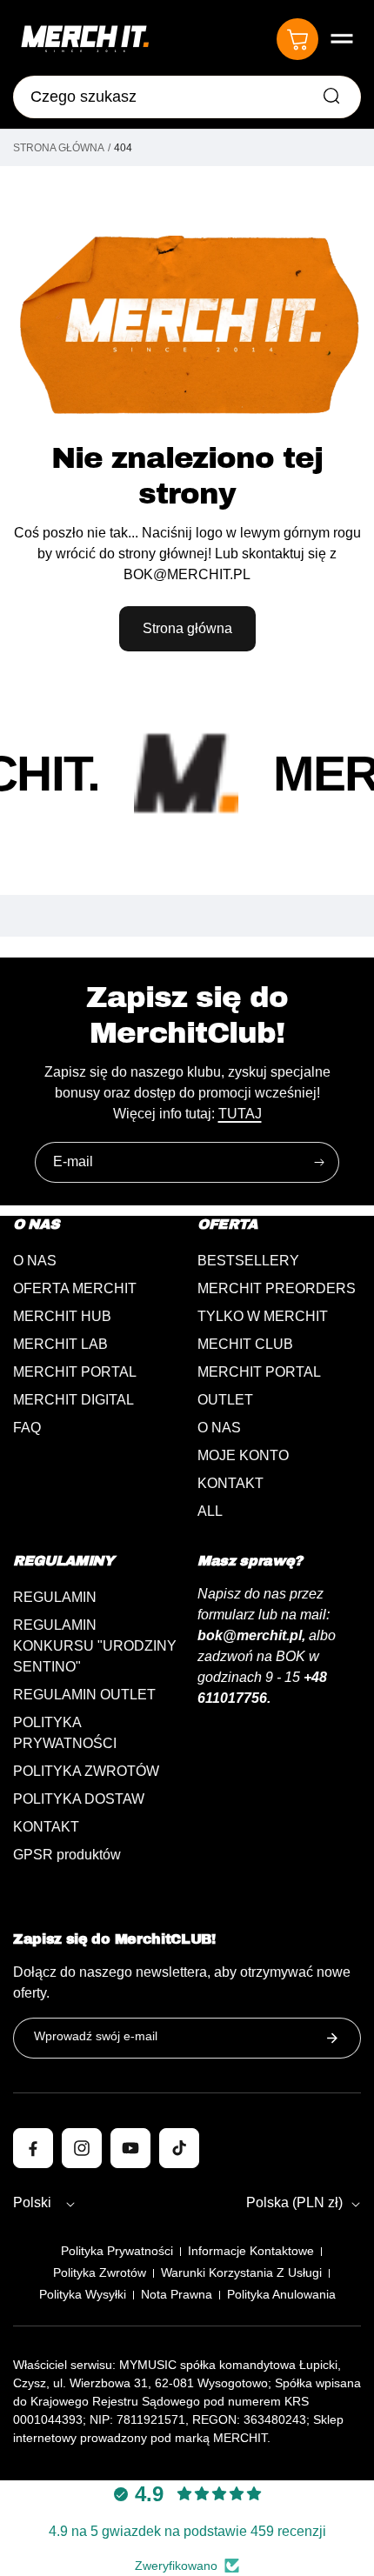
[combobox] (187, 97)
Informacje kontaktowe (251, 2251)
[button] (342, 39)
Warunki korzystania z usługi (241, 2272)
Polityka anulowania (281, 2294)
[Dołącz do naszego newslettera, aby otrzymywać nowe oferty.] (332, 2038)
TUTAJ (240, 1114)
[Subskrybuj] (319, 1162)
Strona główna (59, 148)
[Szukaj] (331, 96)
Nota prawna (177, 2294)
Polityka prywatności (117, 2251)
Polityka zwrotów (100, 2272)
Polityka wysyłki (83, 2294)
